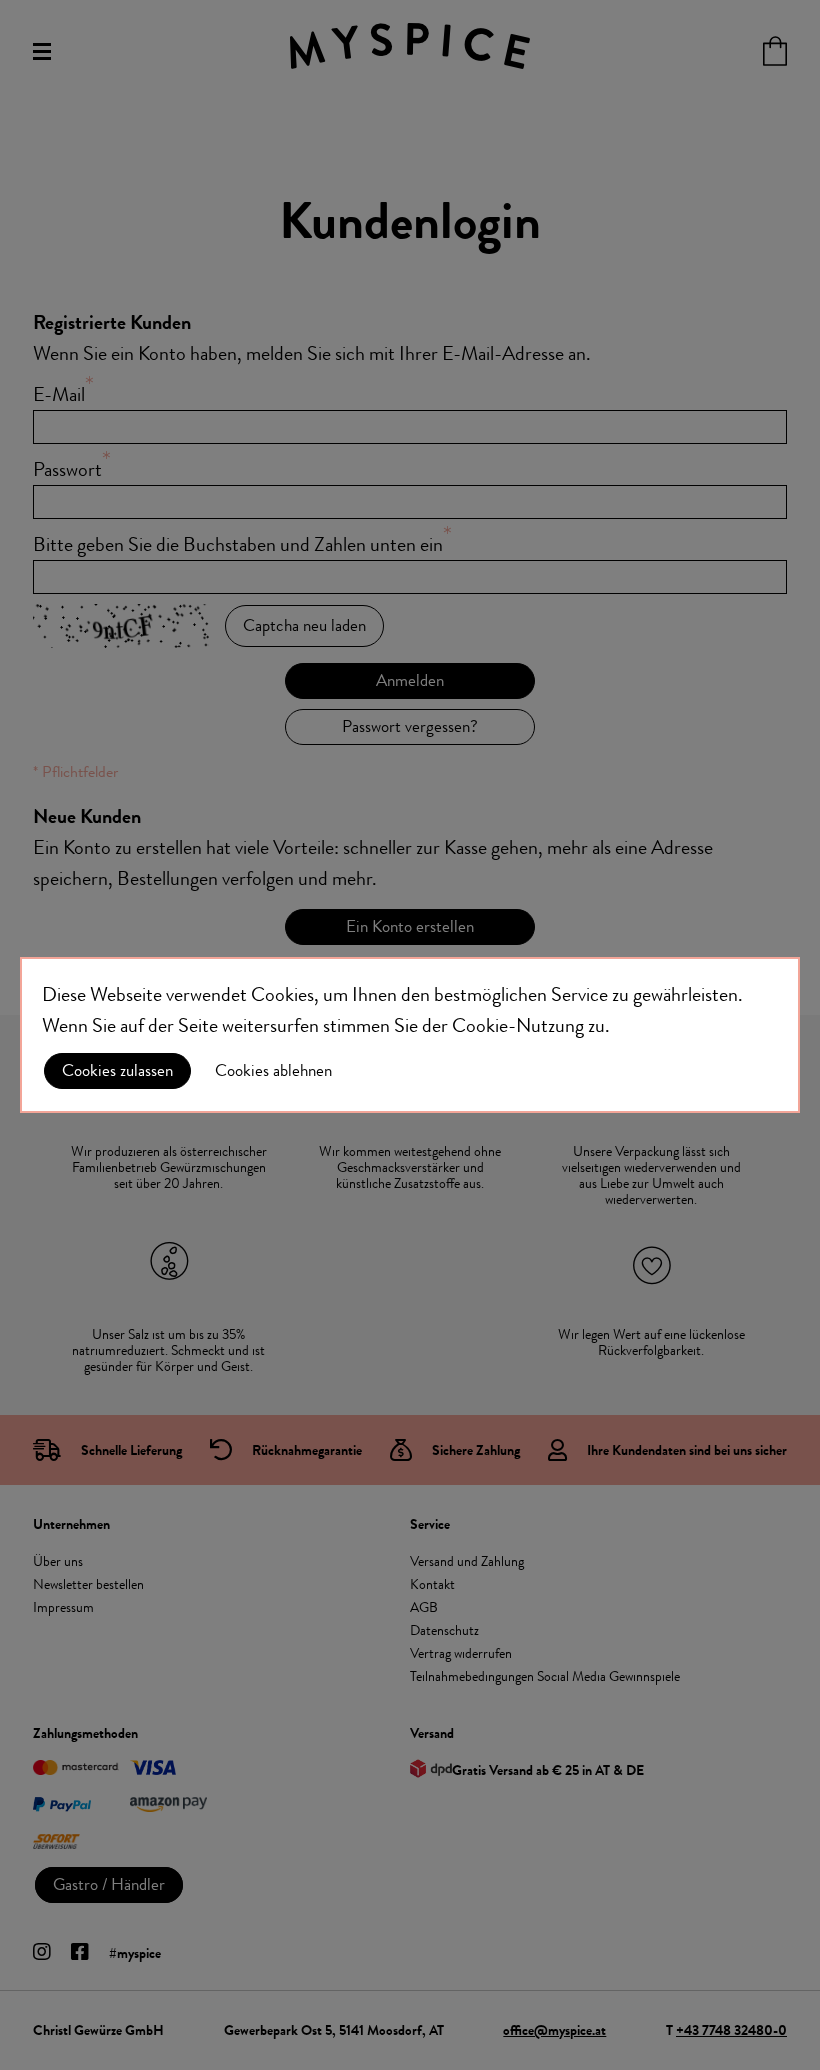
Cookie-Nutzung (518, 1025)
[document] (410, 1035)
